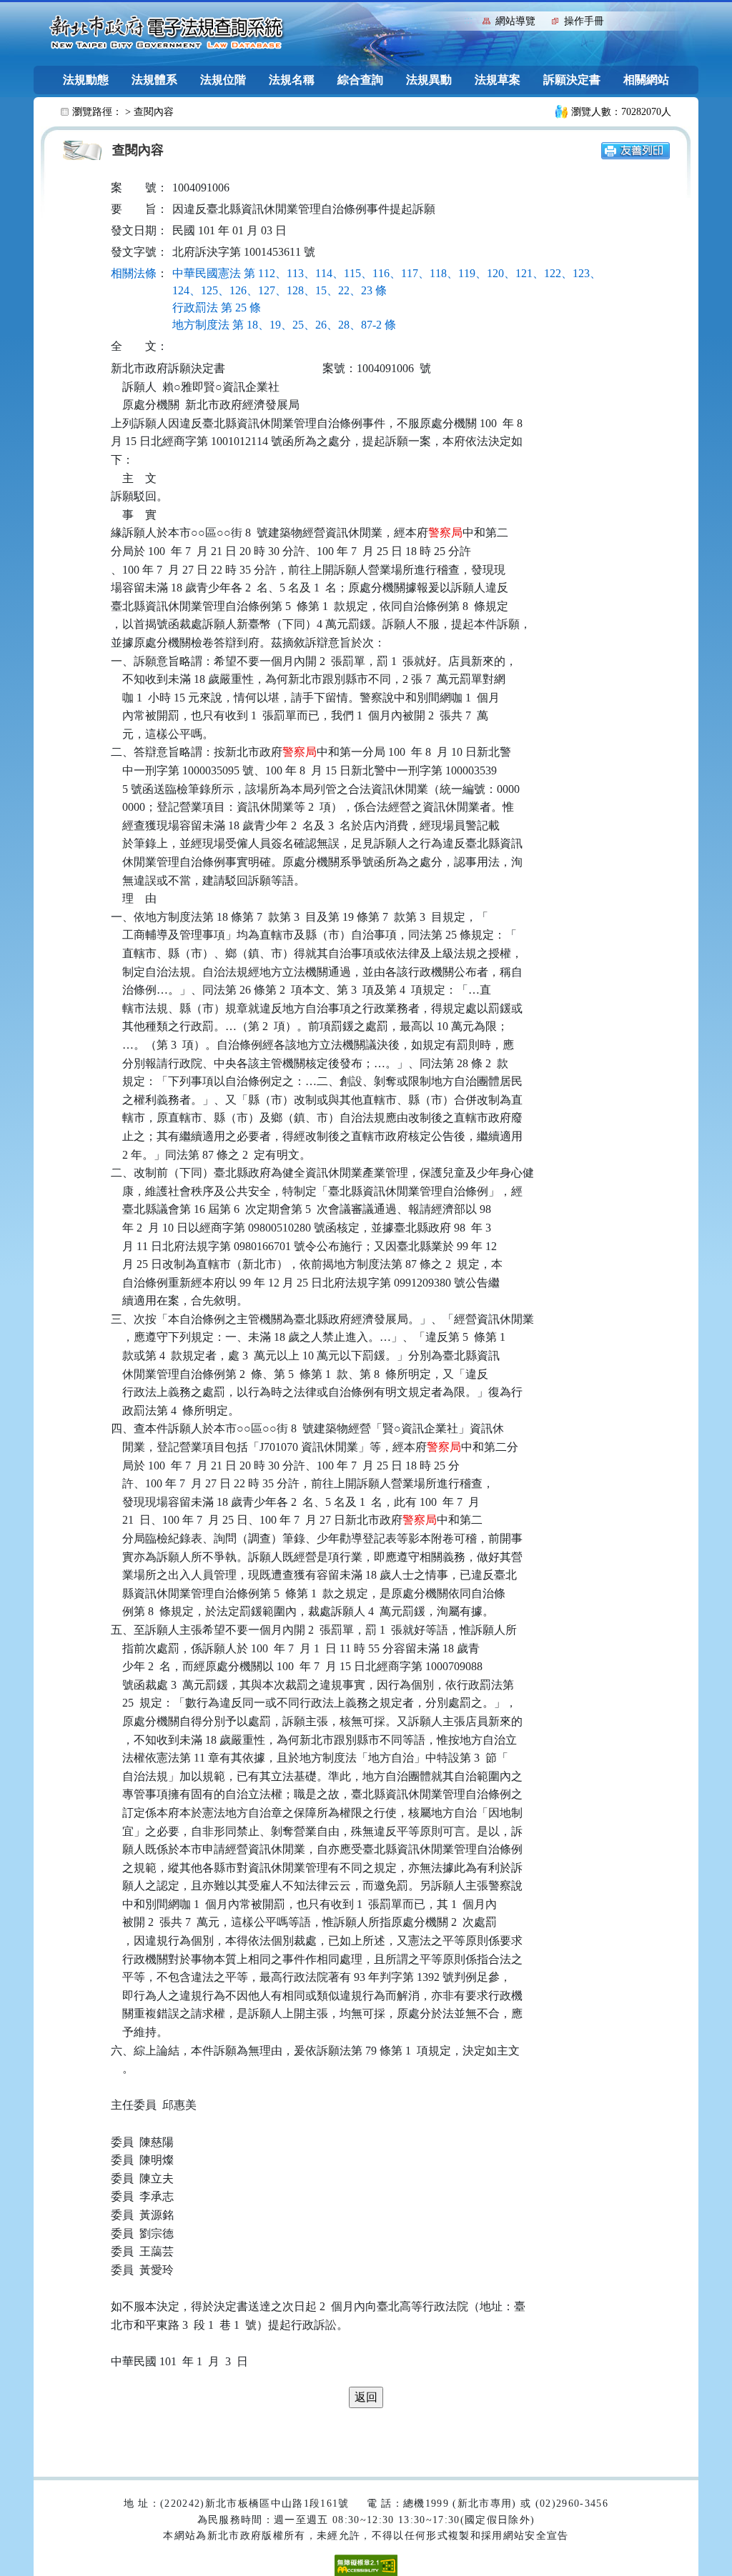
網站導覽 (515, 21)
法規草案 (498, 80)
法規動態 (86, 80)
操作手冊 (584, 21)
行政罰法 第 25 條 (217, 308)
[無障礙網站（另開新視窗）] (366, 2564)
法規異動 (429, 80)
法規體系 (154, 80)
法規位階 (223, 80)
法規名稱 (292, 80)
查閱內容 (154, 112)
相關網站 (646, 80)
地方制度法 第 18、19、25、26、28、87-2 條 (284, 325)
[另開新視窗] (635, 150)
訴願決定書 (572, 80)
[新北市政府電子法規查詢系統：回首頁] (167, 33)
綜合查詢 (360, 80)
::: (468, 20)
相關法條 (134, 273)
